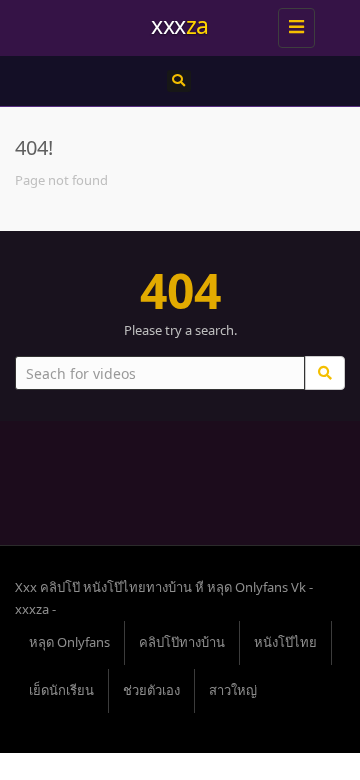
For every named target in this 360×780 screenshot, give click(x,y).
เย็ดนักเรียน (61, 690)
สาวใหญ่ (233, 690)
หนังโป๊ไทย (285, 642)
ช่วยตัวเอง (151, 690)
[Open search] (179, 81)
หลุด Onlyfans (69, 642)
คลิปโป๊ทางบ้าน (182, 642)
